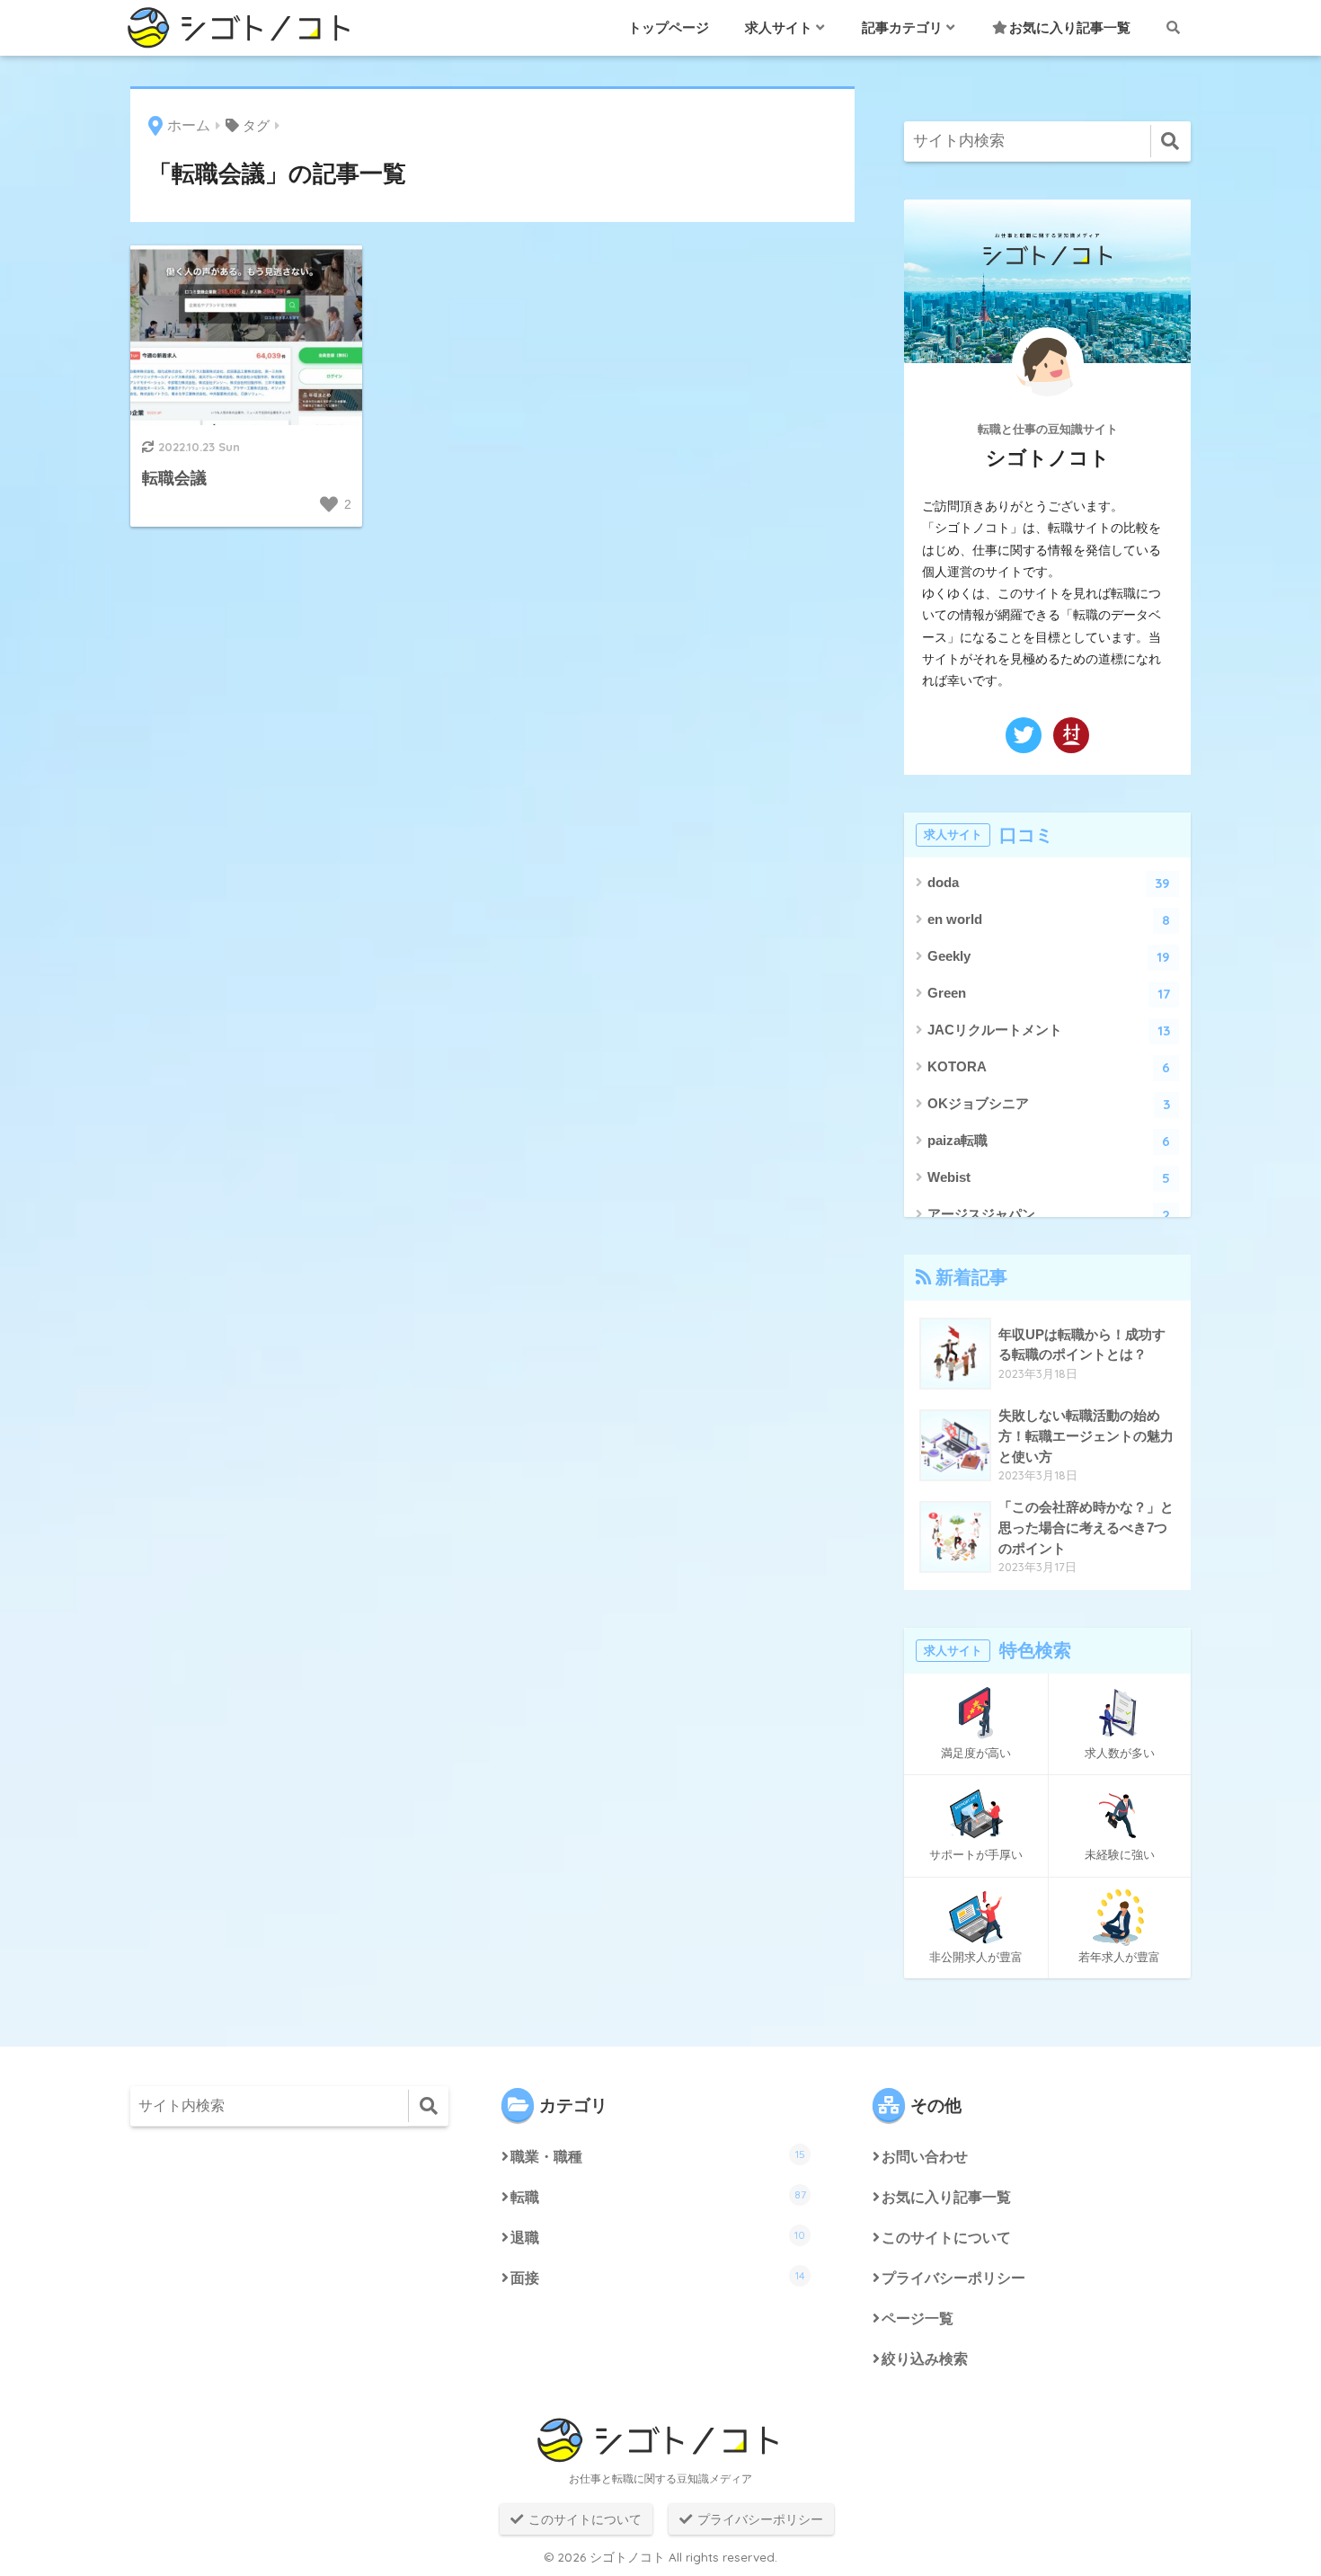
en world (1049, 920)
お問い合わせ (925, 2157)
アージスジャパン (1049, 1215)
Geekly (1049, 957)
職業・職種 (658, 2156)
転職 (658, 2196)
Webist (1049, 1178)
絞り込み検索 (925, 2359)
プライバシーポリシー (953, 2278)
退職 (658, 2237)
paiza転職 (1049, 1141)
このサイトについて (946, 2238)
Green (1049, 994)
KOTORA (1049, 1067)
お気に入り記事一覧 (1070, 27)
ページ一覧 (918, 2318)
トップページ (669, 27)
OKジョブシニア (1049, 1104)
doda (1049, 883)
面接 (658, 2277)
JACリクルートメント (1049, 1030)
